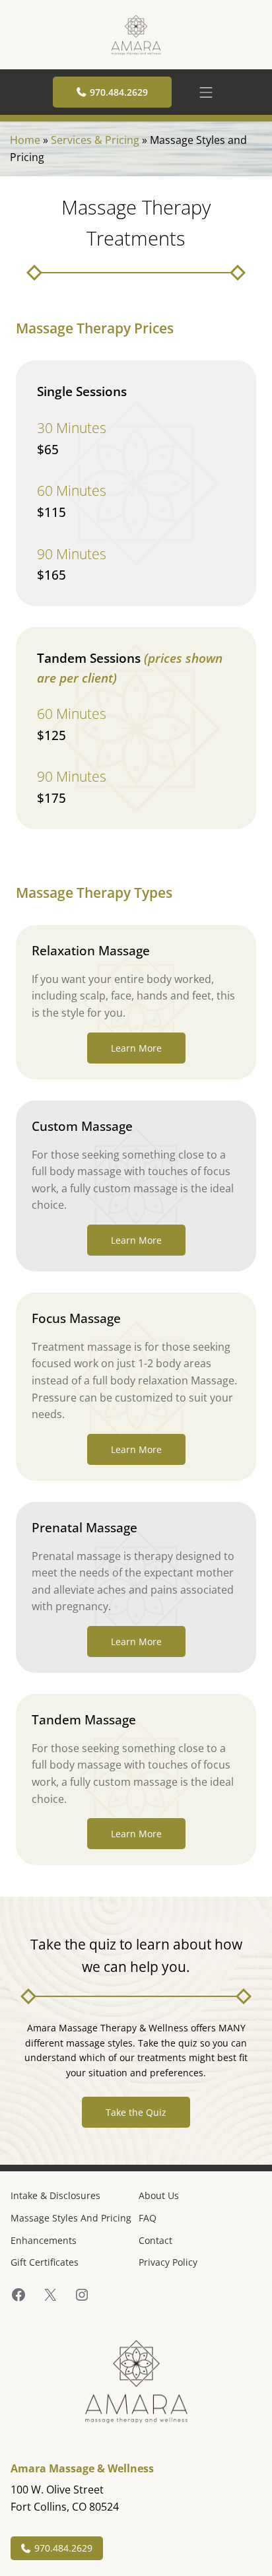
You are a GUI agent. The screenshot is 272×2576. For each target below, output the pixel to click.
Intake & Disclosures (55, 2195)
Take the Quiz (136, 2112)
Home (25, 140)
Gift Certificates (45, 2262)
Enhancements (44, 2240)
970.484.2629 (119, 92)
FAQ (148, 2218)
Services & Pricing (95, 140)
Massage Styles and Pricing (71, 2218)
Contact (155, 2240)
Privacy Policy (168, 2262)
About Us (159, 2195)
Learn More (136, 1048)
